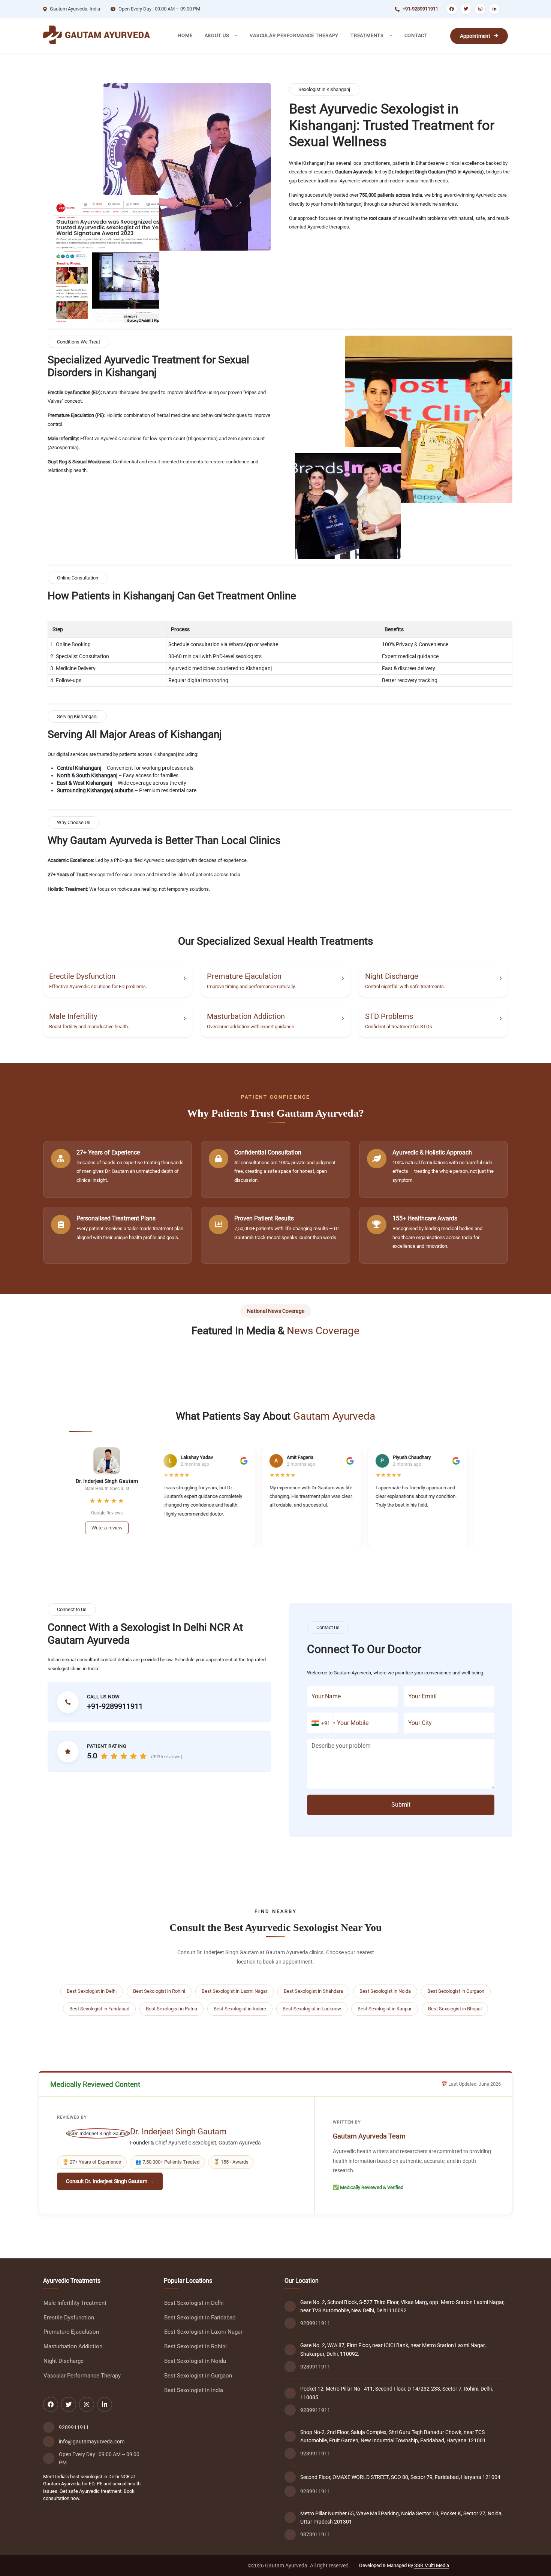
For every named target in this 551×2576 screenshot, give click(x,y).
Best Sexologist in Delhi (92, 1991)
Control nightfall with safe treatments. (405, 986)
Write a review (107, 1528)
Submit (401, 1805)
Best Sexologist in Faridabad (99, 2009)
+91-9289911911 (420, 9)
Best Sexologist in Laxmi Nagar (234, 1991)
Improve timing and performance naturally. (251, 986)
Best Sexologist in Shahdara (313, 1991)
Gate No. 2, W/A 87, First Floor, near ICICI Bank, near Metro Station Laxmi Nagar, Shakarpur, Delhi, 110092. (393, 2349)
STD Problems (389, 1016)
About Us (218, 35)
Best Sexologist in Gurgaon (456, 1991)
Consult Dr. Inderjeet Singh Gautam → (110, 2181)
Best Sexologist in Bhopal (455, 2009)
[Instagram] (480, 9)
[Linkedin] (494, 9)
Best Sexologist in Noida (385, 1991)
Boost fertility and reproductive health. (89, 1027)
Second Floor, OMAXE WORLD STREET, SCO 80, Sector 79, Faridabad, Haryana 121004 (400, 2477)
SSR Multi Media (432, 2565)
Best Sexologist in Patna (171, 2009)
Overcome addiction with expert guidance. (251, 1027)
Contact (416, 35)
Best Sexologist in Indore (240, 2009)
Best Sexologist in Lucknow (312, 2009)
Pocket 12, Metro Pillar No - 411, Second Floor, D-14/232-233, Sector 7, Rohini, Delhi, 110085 (397, 2393)
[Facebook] (452, 9)
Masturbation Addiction (246, 1016)
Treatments (368, 35)
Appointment (475, 36)
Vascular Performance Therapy (294, 35)
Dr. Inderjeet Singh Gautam (178, 2132)
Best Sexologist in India (194, 2390)
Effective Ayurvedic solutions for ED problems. (98, 986)
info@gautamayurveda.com (92, 2442)
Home (185, 35)
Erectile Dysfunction (82, 976)
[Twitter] (466, 9)
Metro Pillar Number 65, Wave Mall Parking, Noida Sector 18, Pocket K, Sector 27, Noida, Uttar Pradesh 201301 (401, 2518)
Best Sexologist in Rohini (159, 1991)
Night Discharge (392, 976)
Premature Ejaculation (244, 976)
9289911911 (74, 2427)
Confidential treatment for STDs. (399, 1027)
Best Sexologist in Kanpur (385, 2009)
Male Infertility (73, 1016)
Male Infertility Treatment (75, 2303)
